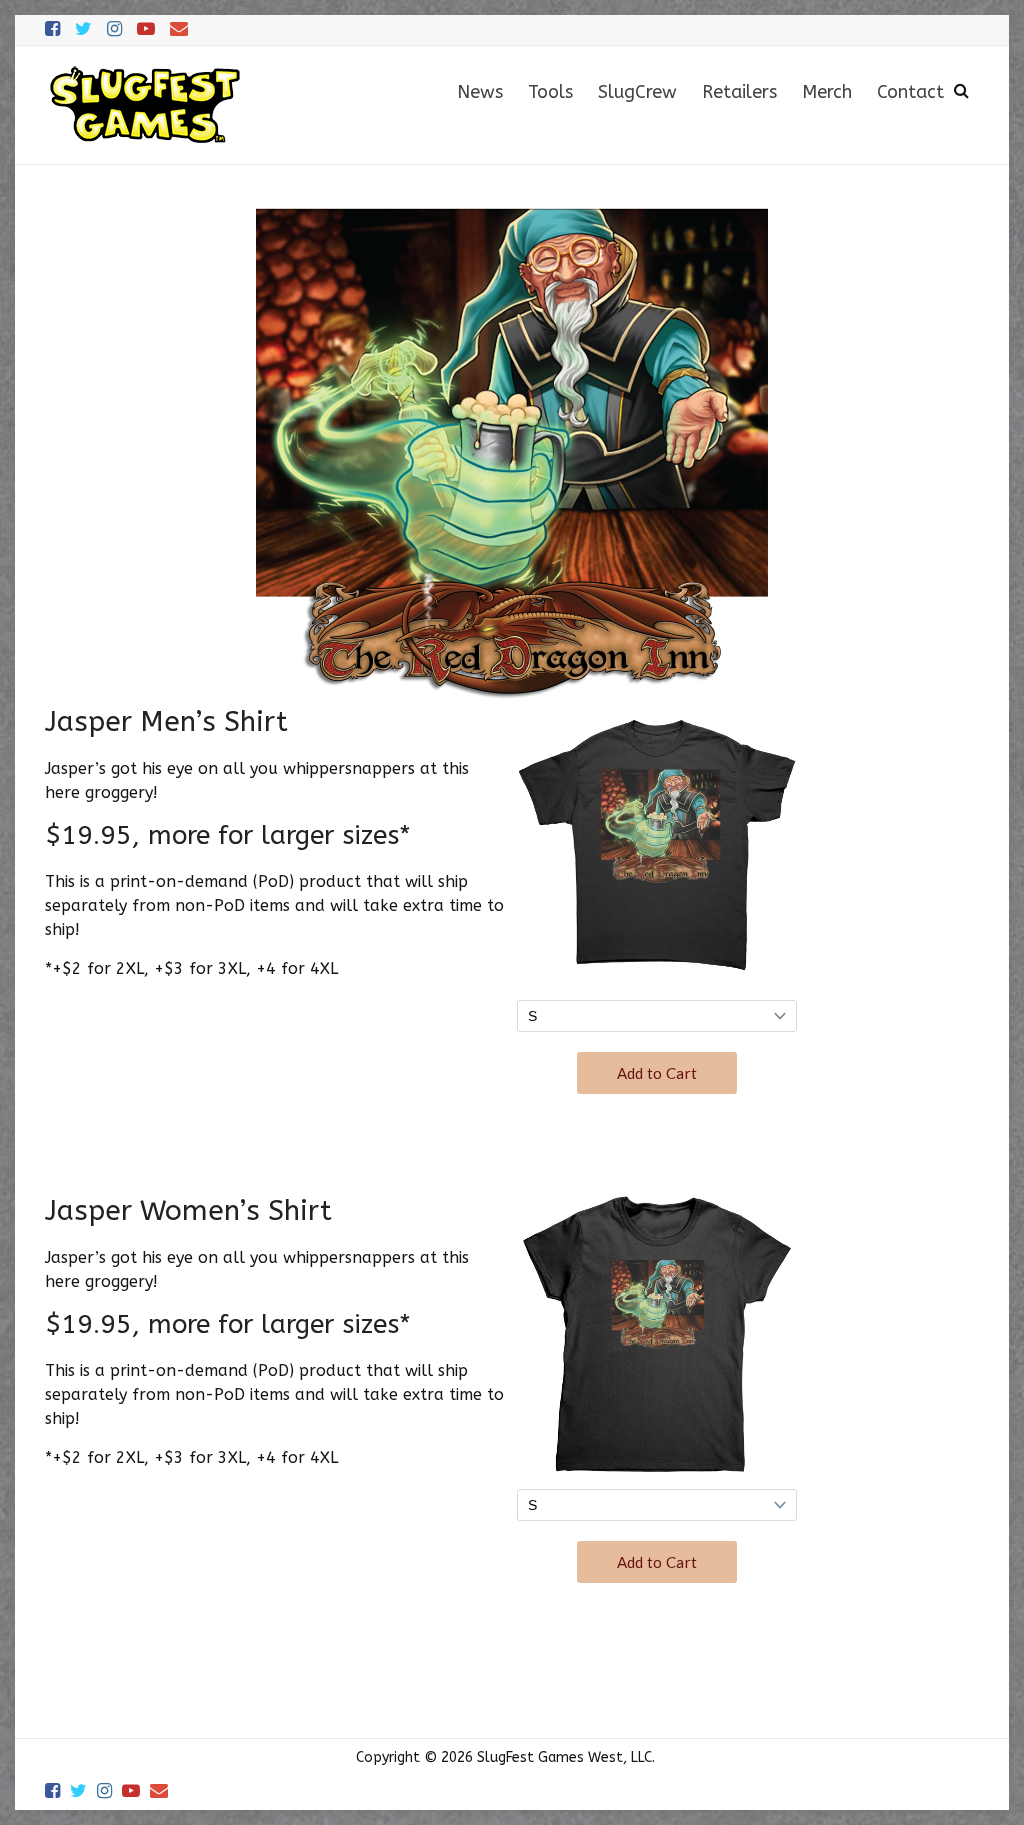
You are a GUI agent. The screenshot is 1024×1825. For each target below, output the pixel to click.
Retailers (739, 92)
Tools (550, 92)
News (480, 92)
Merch (827, 92)
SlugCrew (637, 92)
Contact (910, 92)
